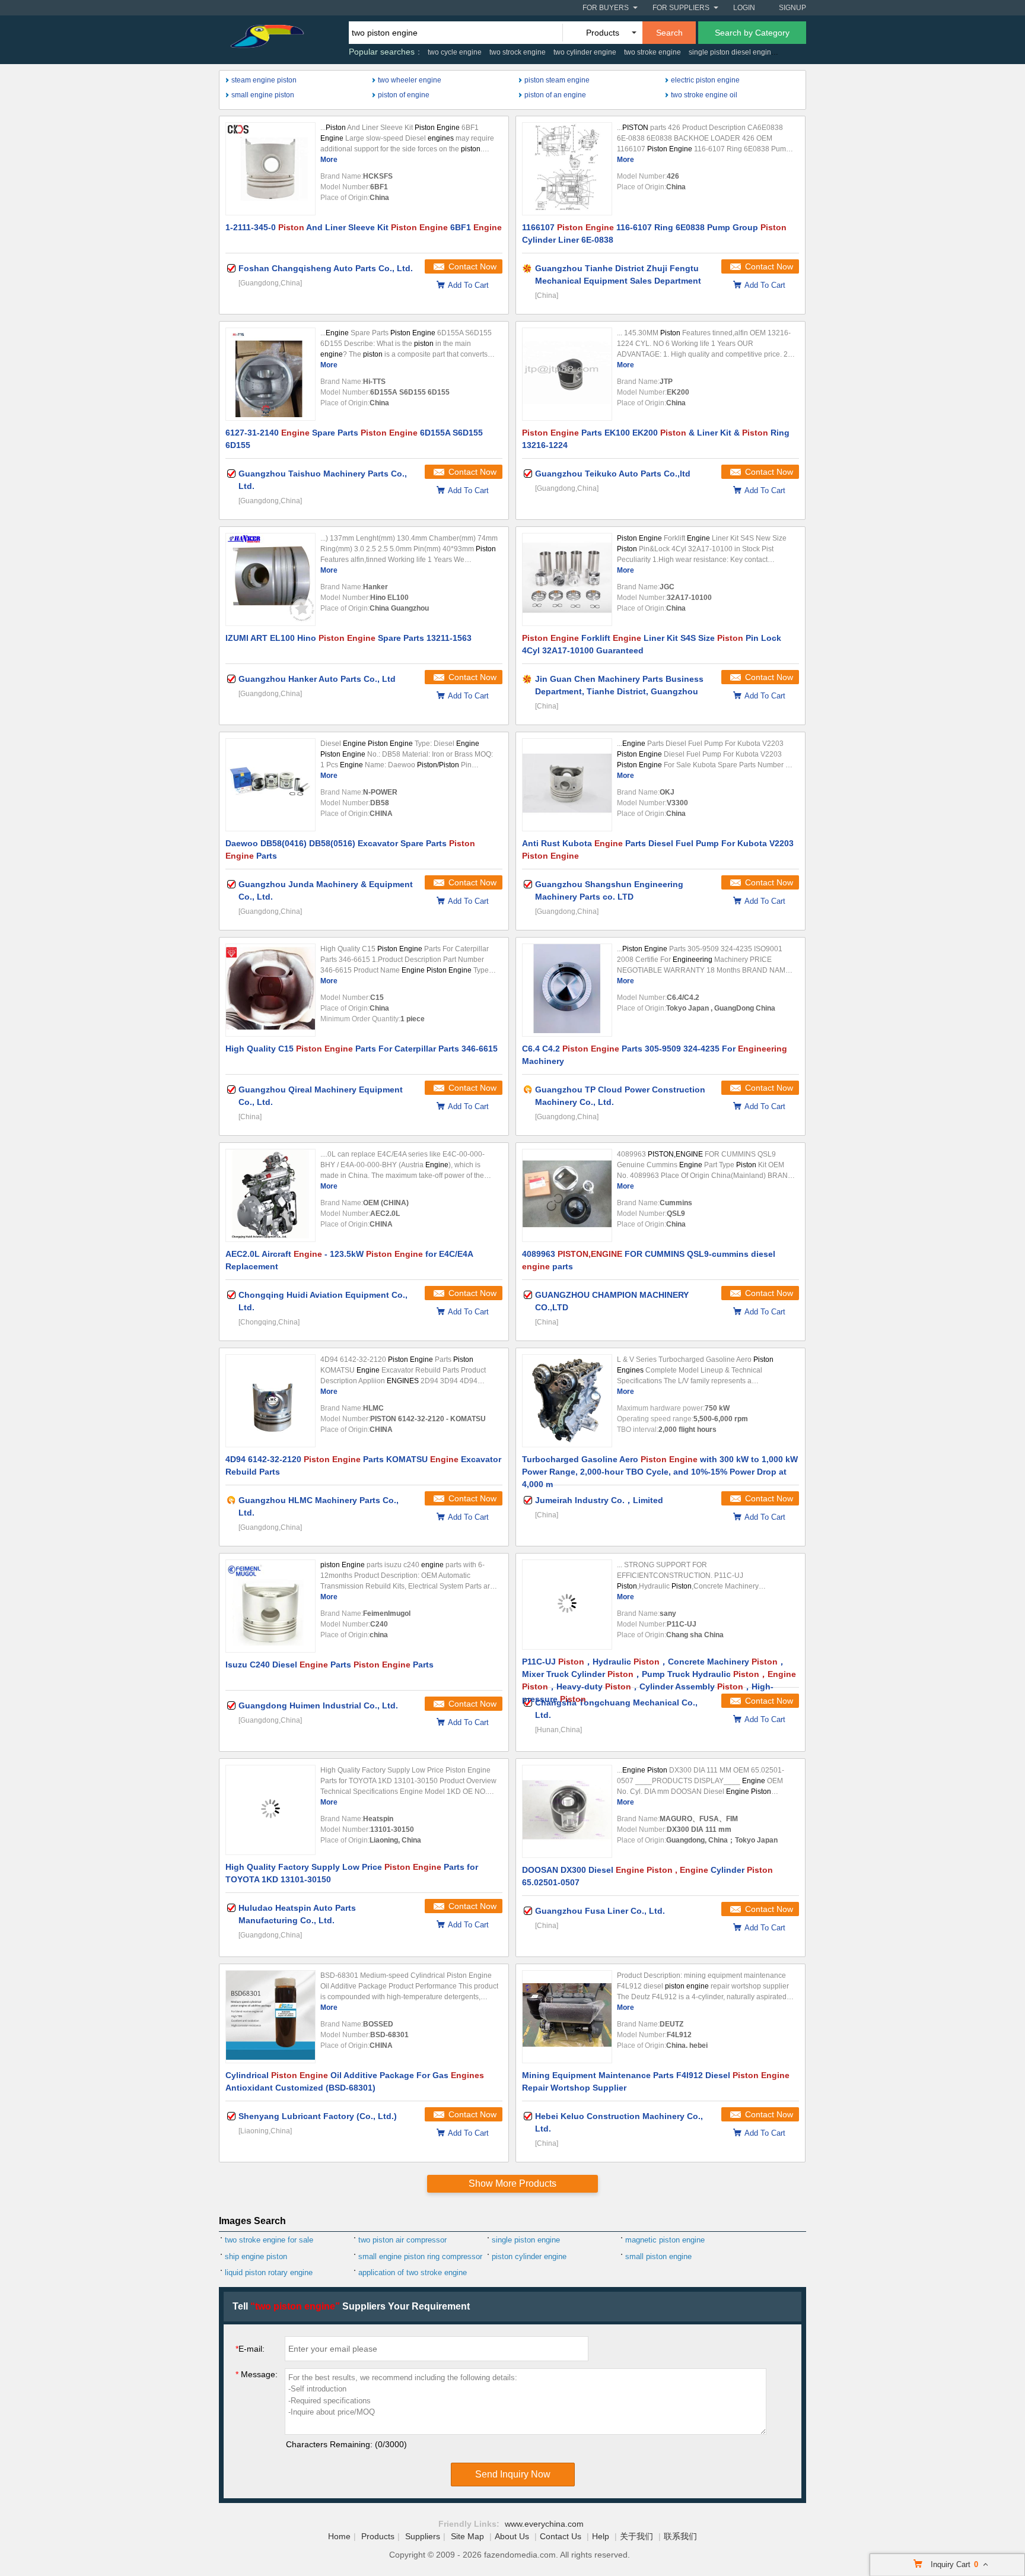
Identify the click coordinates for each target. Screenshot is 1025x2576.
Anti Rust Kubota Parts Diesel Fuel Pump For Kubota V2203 (658, 849)
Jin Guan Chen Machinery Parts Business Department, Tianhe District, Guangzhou (619, 685)
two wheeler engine (410, 80)
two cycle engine (455, 52)
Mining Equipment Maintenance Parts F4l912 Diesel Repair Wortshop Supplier (656, 2081)
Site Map (467, 2536)
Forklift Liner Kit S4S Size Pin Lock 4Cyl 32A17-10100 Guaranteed (652, 644)
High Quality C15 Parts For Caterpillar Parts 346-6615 (362, 1049)
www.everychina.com (544, 2524)
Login (744, 8)
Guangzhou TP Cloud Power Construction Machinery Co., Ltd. (620, 1096)
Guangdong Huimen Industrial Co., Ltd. (318, 1705)
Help (601, 2536)
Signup (792, 8)
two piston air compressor (402, 2240)
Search (669, 33)
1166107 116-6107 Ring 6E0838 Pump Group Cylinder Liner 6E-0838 (654, 234)
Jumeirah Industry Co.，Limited (599, 1500)
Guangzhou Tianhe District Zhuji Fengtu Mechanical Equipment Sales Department (618, 274)
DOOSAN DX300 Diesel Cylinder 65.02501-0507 (647, 1876)
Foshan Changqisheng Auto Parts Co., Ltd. (326, 268)
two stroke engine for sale (269, 2240)
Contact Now (472, 266)
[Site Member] (528, 268)
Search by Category (752, 33)
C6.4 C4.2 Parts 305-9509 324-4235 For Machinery (655, 1055)
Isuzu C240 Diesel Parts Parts (330, 1665)
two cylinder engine (585, 52)
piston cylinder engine (529, 2256)
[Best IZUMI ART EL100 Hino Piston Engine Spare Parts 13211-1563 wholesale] (270, 579)
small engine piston (263, 95)
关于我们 (636, 2536)
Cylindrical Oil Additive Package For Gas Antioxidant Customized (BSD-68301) (355, 2081)
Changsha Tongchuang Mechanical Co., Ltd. (616, 1709)
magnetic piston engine (665, 2240)
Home (339, 2536)
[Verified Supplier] (231, 268)
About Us (512, 2536)
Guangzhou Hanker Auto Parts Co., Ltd (317, 679)
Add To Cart (468, 285)
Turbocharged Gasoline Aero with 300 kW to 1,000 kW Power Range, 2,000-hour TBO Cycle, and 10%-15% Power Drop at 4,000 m (660, 1470)
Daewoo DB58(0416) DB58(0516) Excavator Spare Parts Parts (350, 849)
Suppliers (423, 2536)
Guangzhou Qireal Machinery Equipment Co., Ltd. (321, 1096)
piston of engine (404, 95)
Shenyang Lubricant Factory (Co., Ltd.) (318, 2116)
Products (378, 2536)
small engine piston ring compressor (420, 2256)
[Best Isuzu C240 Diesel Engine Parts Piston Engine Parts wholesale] (270, 1606)
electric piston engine (705, 80)
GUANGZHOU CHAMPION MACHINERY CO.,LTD (612, 1301)
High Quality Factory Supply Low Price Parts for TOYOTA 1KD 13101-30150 (352, 1873)
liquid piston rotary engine (269, 2272)
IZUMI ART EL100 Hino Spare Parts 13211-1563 (348, 638)
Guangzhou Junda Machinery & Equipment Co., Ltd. (326, 890)
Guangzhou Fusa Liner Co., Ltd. (600, 1911)
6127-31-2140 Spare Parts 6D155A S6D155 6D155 (354, 439)
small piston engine (658, 2256)
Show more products (512, 2183)
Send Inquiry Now (513, 2474)
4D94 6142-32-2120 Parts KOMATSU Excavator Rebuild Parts (363, 1465)
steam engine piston (264, 80)
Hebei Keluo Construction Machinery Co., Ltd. (619, 2122)
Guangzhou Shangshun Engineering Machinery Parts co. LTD (609, 890)
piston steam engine (557, 80)
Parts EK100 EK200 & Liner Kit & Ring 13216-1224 (656, 439)
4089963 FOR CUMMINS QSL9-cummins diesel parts (649, 1260)
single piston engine (526, 2240)
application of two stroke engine (413, 2272)
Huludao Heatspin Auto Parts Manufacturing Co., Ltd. (297, 1914)
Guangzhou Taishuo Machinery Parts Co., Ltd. (323, 480)
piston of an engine (555, 95)
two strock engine (518, 52)
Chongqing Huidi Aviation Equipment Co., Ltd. (323, 1301)
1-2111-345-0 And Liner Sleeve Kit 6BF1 (364, 227)
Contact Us (561, 2536)
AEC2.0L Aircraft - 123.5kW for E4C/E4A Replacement (349, 1260)
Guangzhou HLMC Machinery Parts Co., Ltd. (319, 1506)
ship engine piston (256, 2256)
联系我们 (680, 2536)
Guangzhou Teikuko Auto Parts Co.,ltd (613, 474)
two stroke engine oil (704, 95)
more (329, 160)
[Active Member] (528, 1090)
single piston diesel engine (732, 52)
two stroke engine (652, 52)
